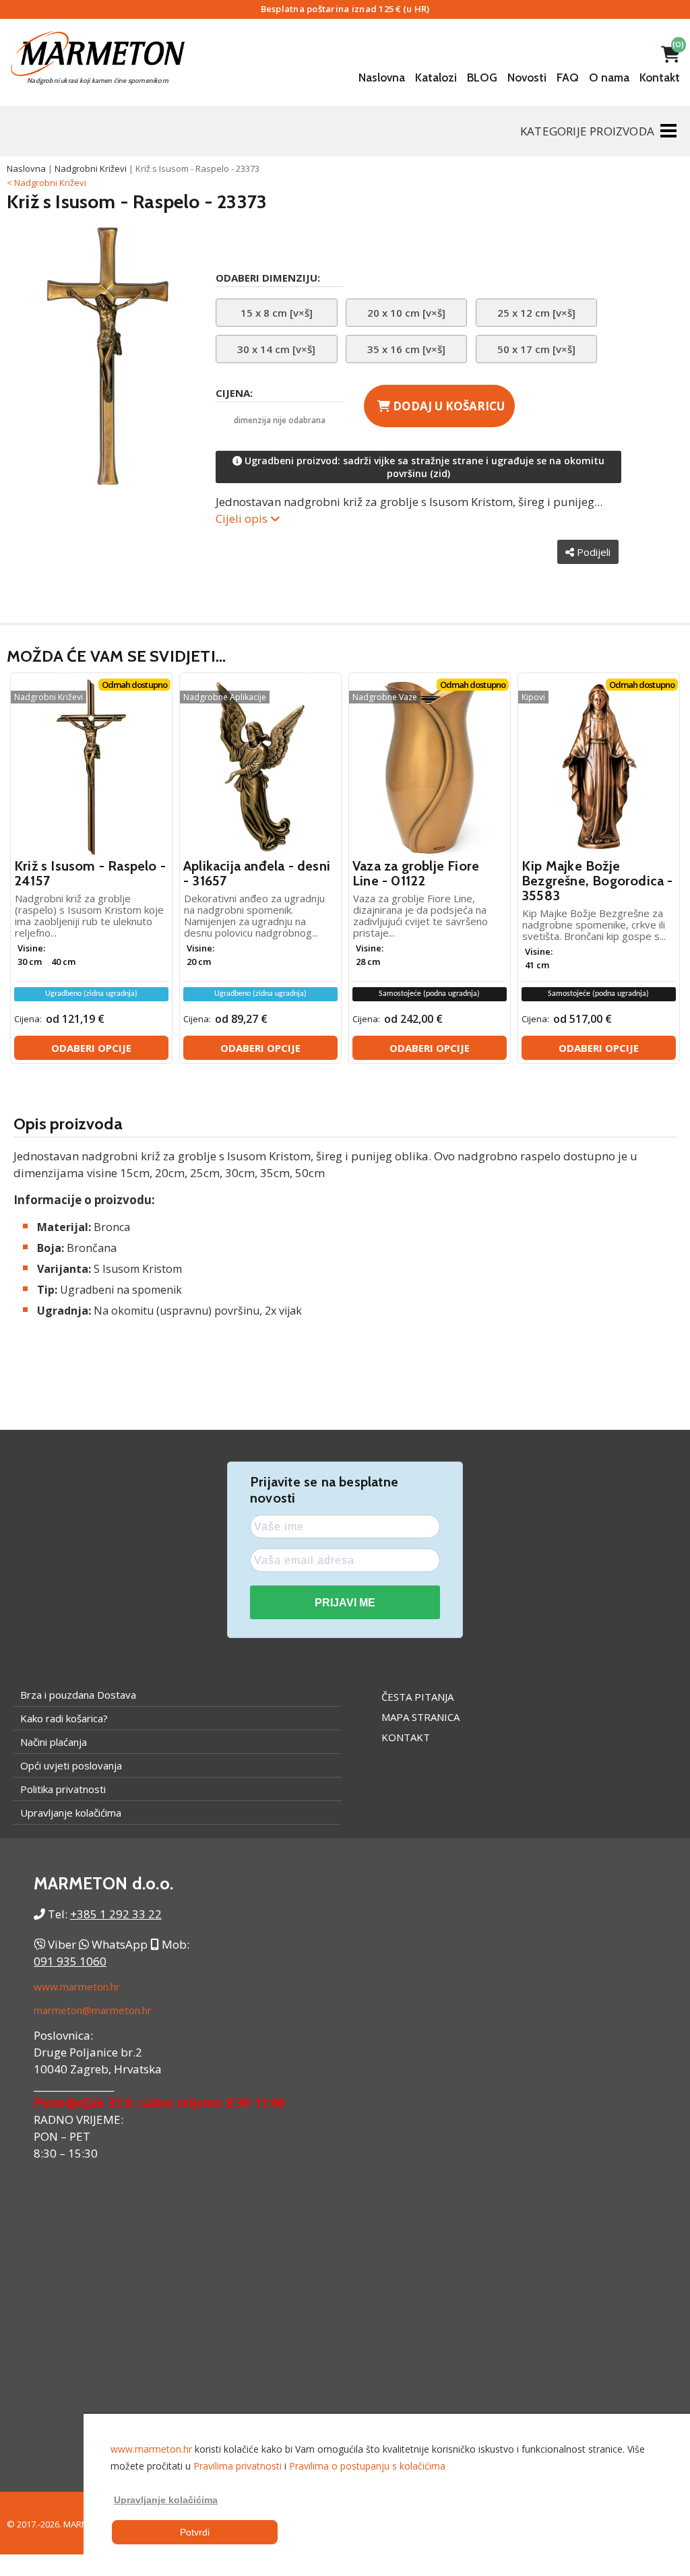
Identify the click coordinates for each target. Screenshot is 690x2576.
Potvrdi (195, 2532)
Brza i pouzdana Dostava (78, 1695)
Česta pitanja (417, 1697)
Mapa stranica (420, 1717)
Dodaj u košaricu (447, 406)
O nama (609, 77)
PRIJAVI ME (345, 1603)
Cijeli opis (243, 519)
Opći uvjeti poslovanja (71, 1765)
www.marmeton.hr (77, 1986)
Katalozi (436, 77)
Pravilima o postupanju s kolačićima (367, 2466)
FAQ (568, 77)
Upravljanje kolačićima (71, 1813)
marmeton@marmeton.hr (93, 2010)
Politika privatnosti (63, 1789)
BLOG (482, 77)
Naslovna (382, 77)
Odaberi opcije (91, 1048)
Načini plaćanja (54, 1742)
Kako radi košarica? (64, 1718)
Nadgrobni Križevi (91, 168)
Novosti (527, 77)
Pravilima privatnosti (238, 2466)
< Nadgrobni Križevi (46, 183)
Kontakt (660, 77)
